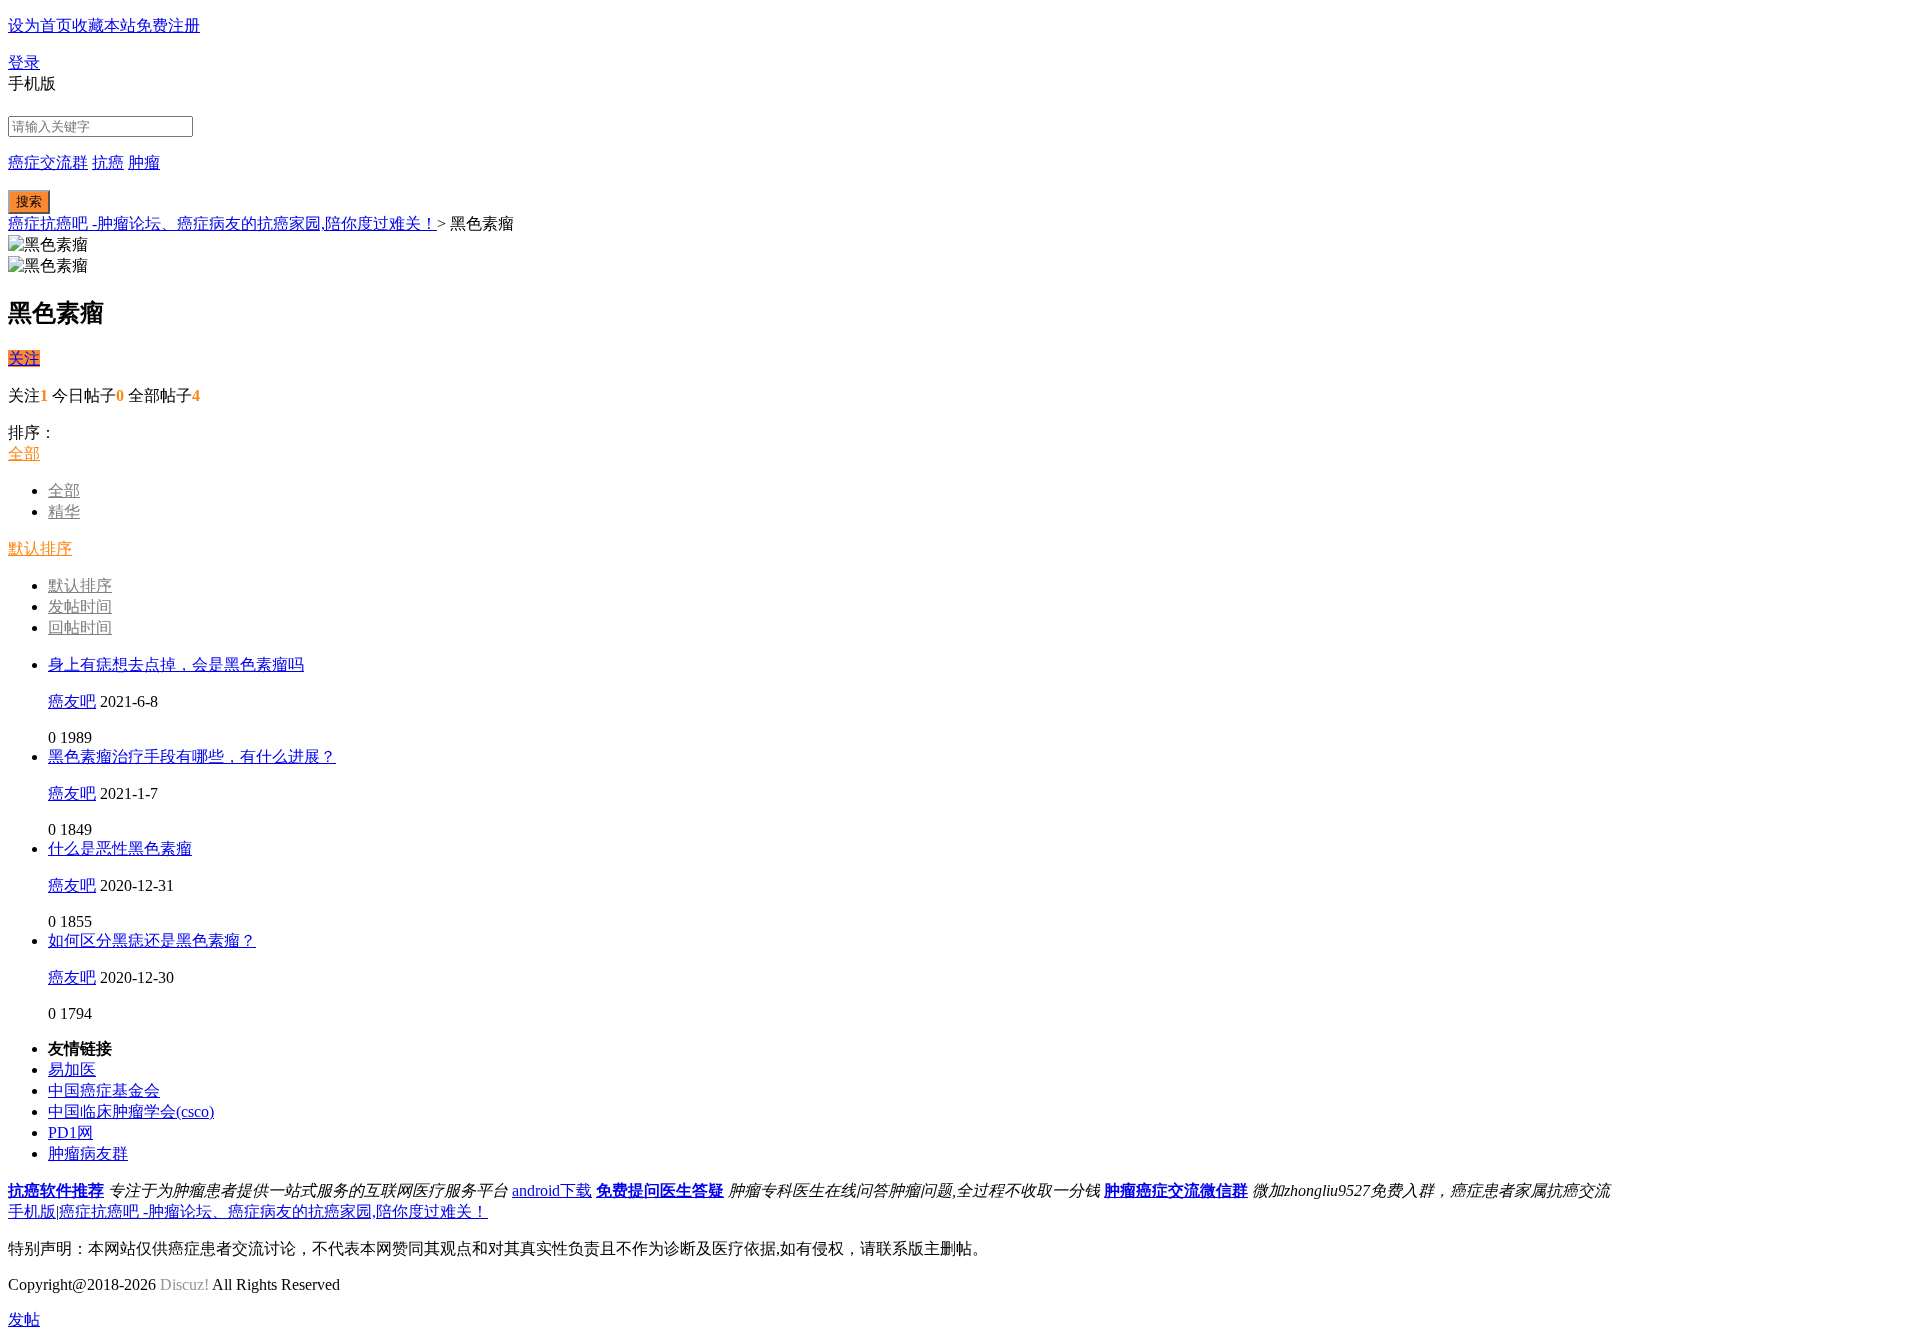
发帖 (24, 1319)
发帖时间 (80, 606)
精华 (64, 511)
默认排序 (40, 548)
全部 (24, 453)
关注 (24, 358)
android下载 (552, 1190)
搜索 (29, 201)
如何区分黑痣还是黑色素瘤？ (152, 940)
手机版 (32, 1211)
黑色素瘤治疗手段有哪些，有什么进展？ (192, 756)
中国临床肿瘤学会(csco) (131, 1111)
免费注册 (168, 25)
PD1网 (70, 1132)
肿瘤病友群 (88, 1153)
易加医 (72, 1069)
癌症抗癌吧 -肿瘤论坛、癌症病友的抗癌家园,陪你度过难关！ (222, 223)
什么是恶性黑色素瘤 (120, 848)
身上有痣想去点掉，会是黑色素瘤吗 (176, 664)
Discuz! (184, 1284)
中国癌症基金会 (104, 1090)
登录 (24, 62)
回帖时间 (80, 627)
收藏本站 (104, 25)
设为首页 (40, 25)
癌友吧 (72, 701)
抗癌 (108, 162)
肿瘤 (144, 162)
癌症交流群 (48, 162)
